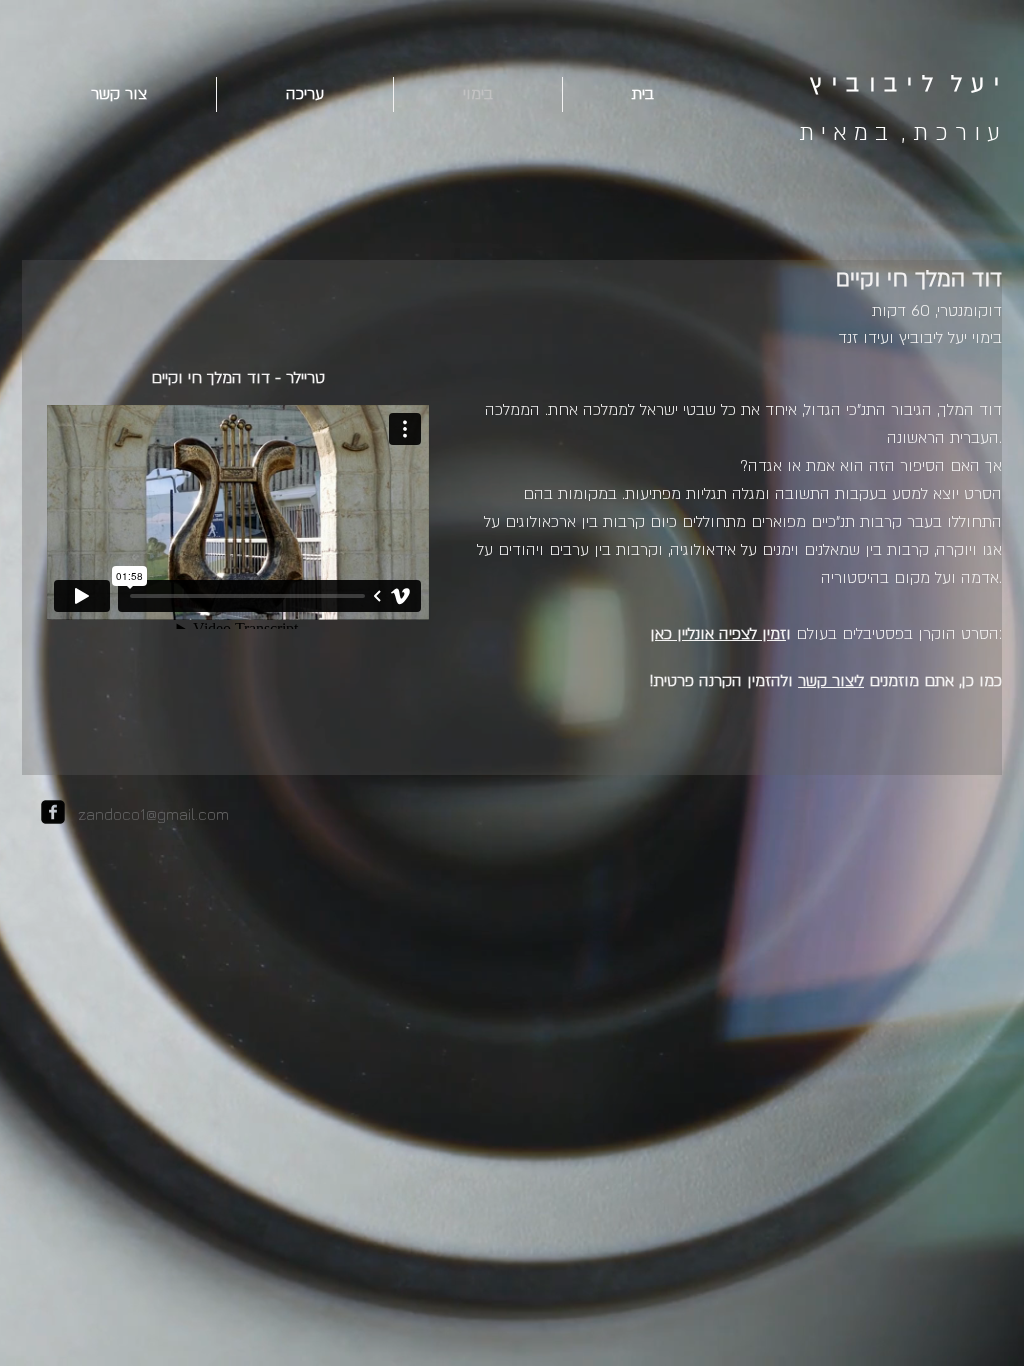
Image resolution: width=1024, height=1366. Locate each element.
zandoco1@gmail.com (153, 814)
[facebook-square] (53, 812)
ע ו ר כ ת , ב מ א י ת (899, 132)
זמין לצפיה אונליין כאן (718, 634)
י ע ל (976, 83)
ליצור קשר (831, 681)
